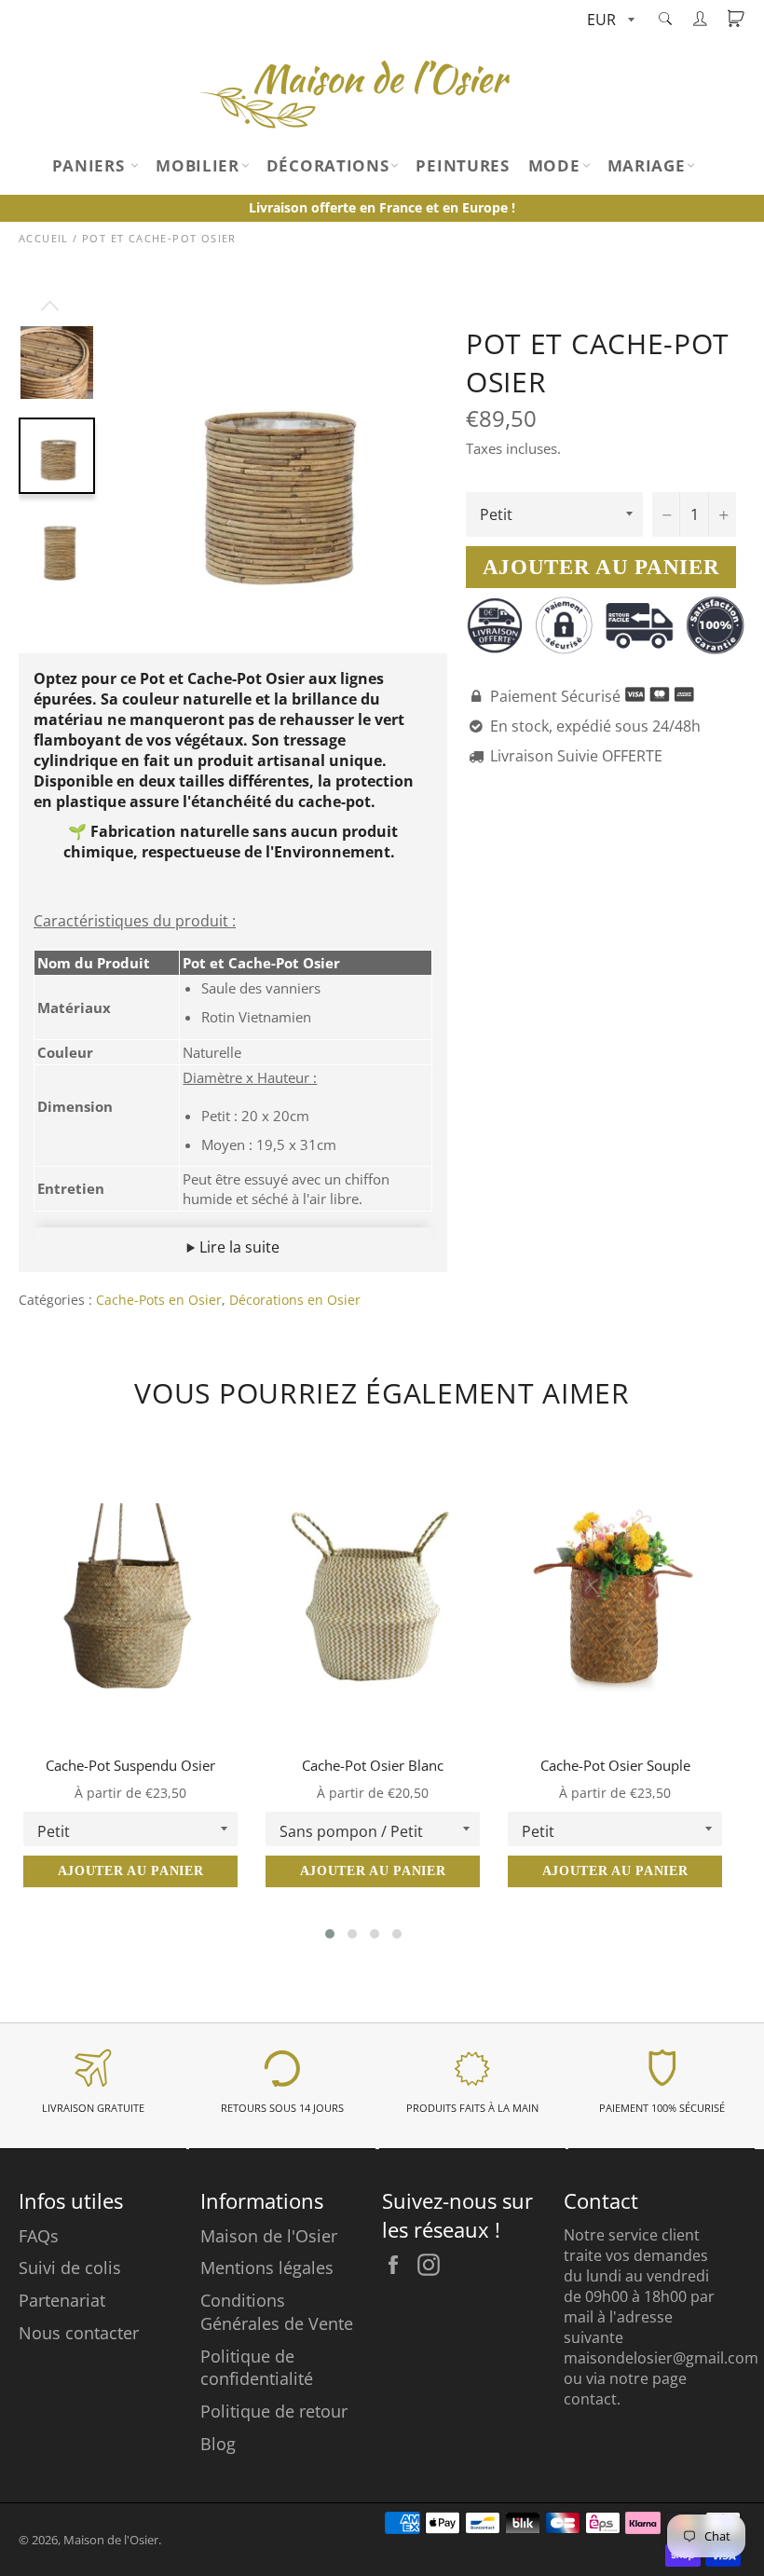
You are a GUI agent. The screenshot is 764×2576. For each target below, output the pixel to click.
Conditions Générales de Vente (277, 2312)
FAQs (39, 2236)
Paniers (91, 165)
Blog (218, 2444)
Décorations (328, 165)
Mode (554, 165)
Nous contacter (79, 2333)
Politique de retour (274, 2411)
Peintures (462, 165)
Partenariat (62, 2300)
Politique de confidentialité (257, 2368)
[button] (330, 1934)
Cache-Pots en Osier (159, 1300)
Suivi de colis (70, 2268)
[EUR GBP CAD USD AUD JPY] (609, 21)
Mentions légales (267, 2268)
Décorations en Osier (295, 1300)
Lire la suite (238, 1247)
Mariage (647, 165)
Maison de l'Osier (269, 2236)
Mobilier (198, 165)
